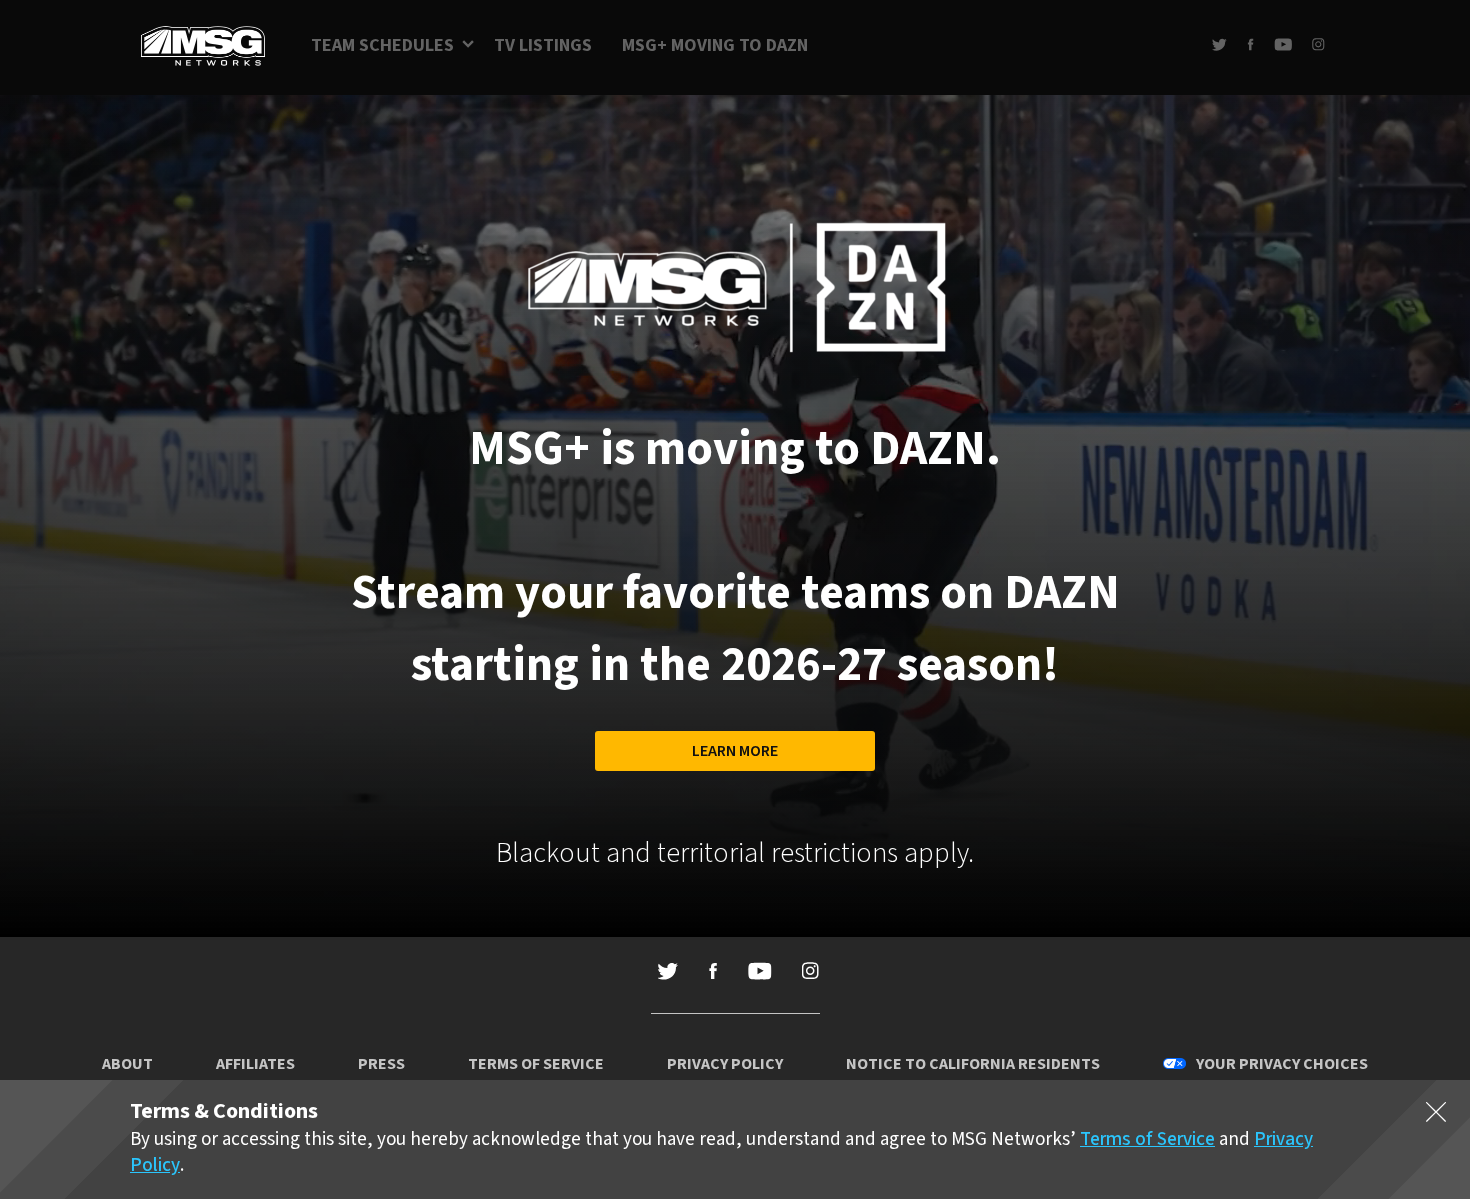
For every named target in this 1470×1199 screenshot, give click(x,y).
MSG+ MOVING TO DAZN (715, 45)
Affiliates (255, 1064)
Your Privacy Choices (1282, 1064)
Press (381, 1064)
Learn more (735, 751)
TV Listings (543, 45)
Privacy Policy (725, 1064)
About (127, 1064)
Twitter (1219, 44)
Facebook (1250, 44)
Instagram (1318, 44)
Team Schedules (382, 45)
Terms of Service (536, 1064)
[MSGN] (203, 47)
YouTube (1283, 44)
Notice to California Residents (973, 1064)
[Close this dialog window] (1436, 1116)
